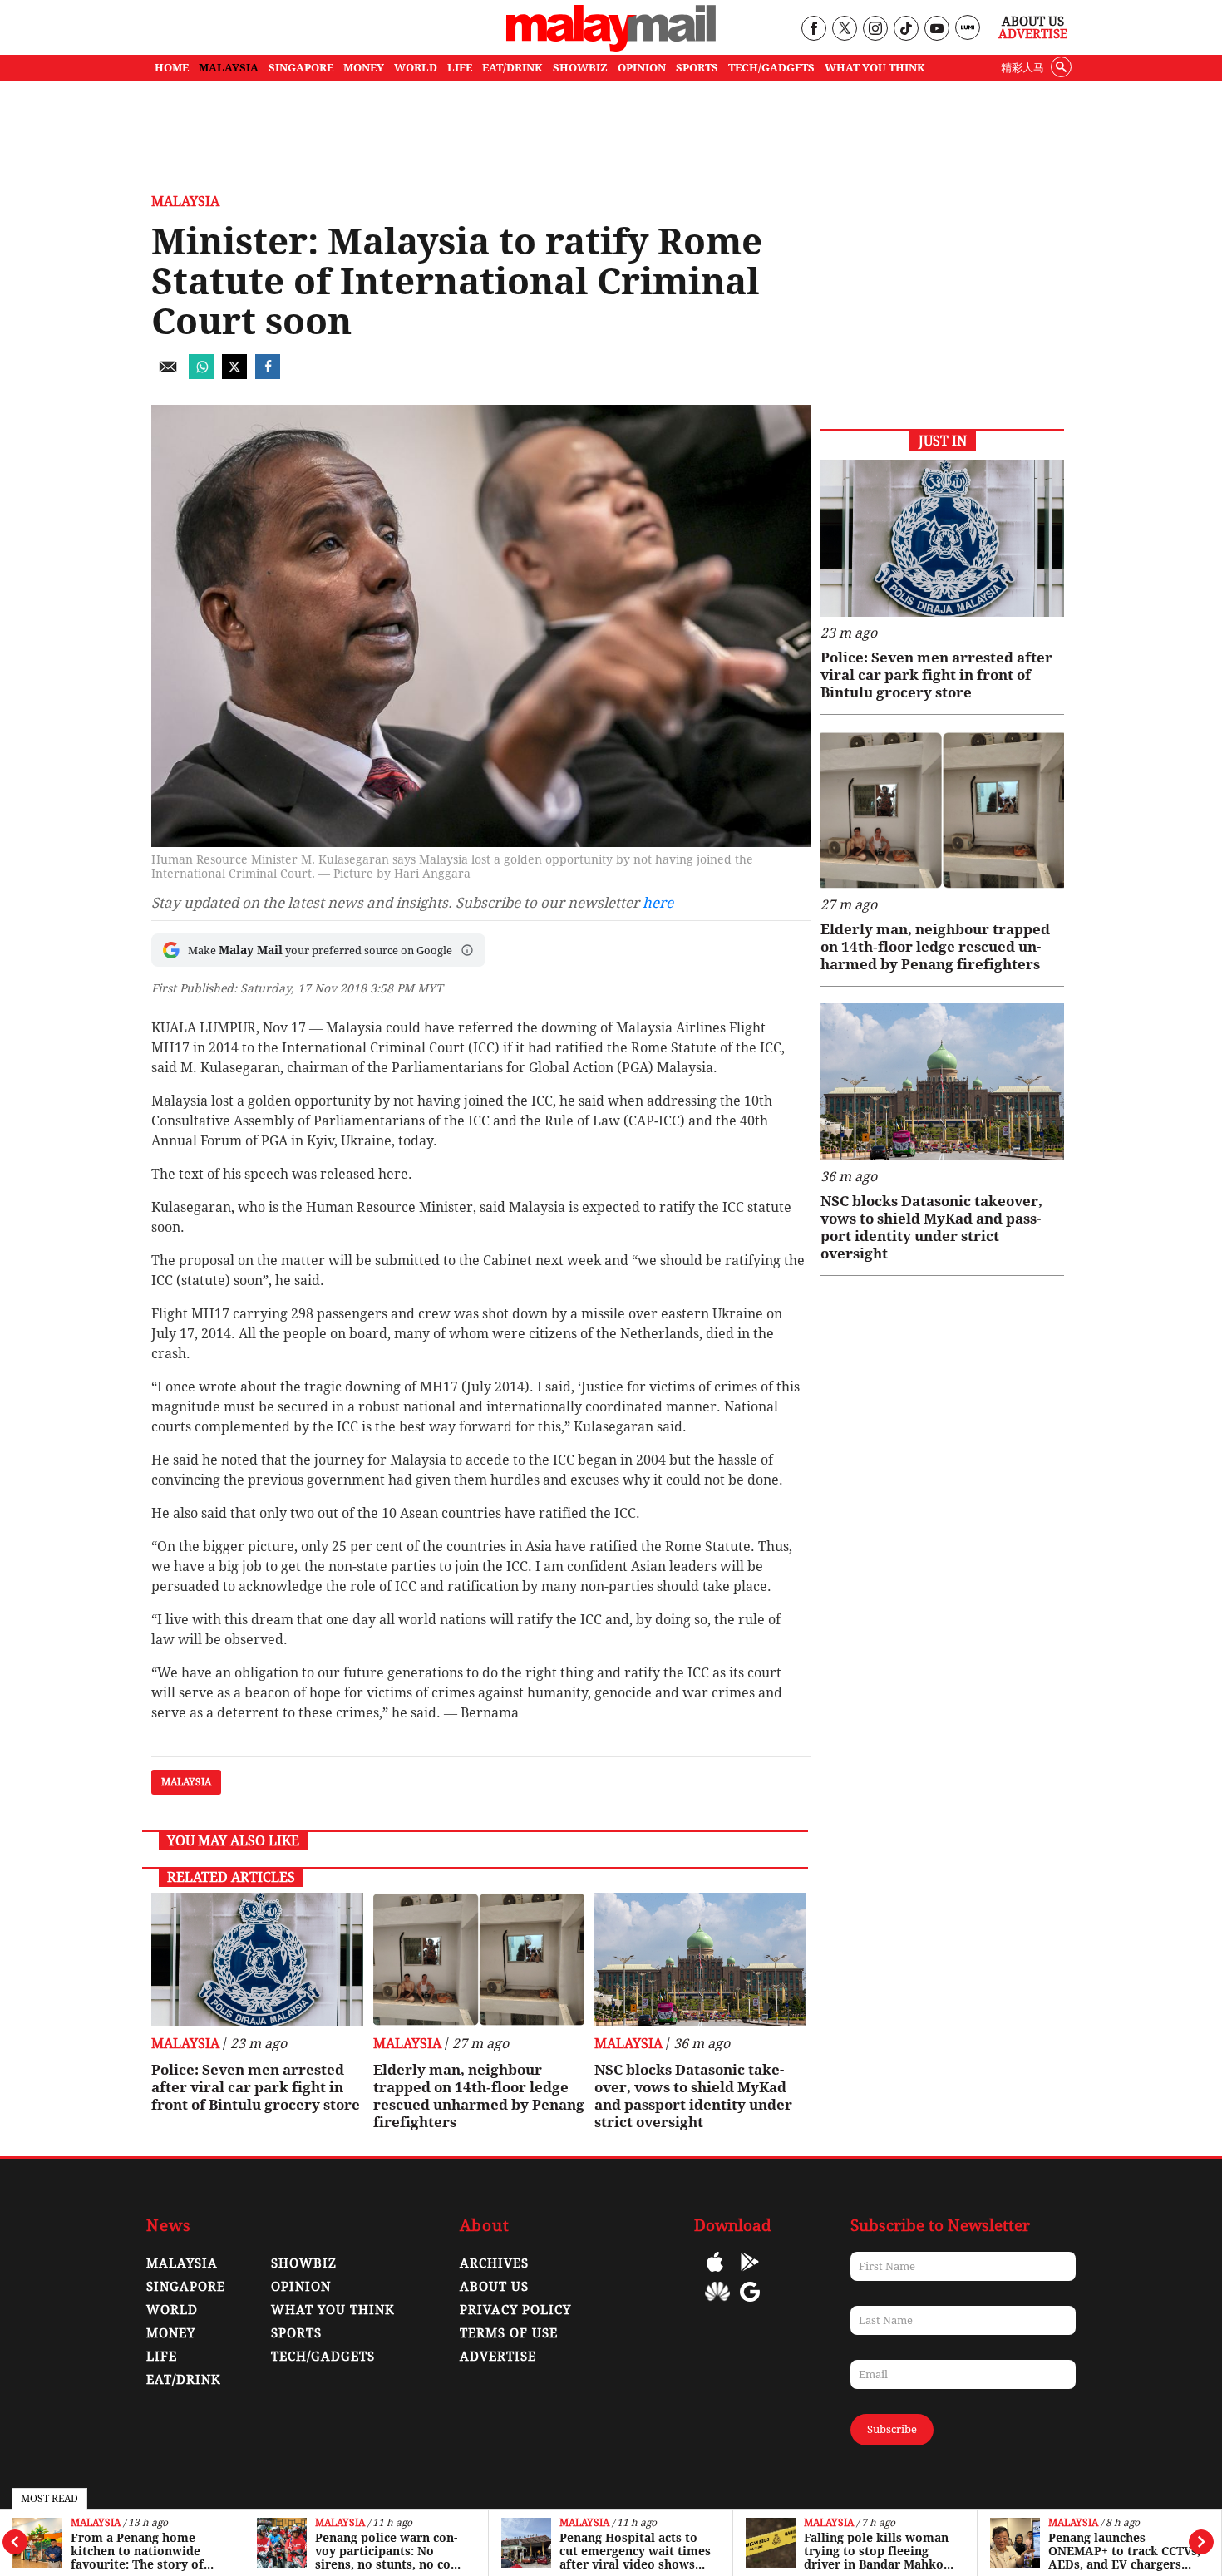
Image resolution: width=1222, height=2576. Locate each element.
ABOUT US (494, 2287)
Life (162, 2357)
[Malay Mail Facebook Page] (813, 30)
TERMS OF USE (509, 2333)
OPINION (642, 68)
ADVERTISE (498, 2357)
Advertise (1033, 34)
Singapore (186, 2287)
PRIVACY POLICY (515, 2310)
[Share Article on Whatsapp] (201, 374)
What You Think (875, 68)
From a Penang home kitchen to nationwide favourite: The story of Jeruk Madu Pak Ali (137, 2551)
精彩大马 (1022, 68)
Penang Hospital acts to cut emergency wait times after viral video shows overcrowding (635, 2551)
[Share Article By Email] (168, 374)
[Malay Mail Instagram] (875, 30)
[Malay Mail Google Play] (750, 2274)
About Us (1033, 22)
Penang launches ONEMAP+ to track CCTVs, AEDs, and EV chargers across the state (1124, 2551)
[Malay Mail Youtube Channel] (936, 30)
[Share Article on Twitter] (234, 374)
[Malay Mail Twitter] (845, 30)
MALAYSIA (229, 68)
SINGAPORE (301, 68)
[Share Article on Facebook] (268, 374)
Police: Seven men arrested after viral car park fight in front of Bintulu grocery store (256, 2087)
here (658, 903)
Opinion (301, 2287)
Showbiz (304, 2263)
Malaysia (96, 2523)
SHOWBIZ (580, 68)
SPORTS (697, 68)
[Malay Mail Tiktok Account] (906, 30)
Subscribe (892, 2429)
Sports (296, 2333)
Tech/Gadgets (323, 2357)
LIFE (460, 68)
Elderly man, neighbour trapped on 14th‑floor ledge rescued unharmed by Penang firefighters (479, 2096)
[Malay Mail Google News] (750, 2304)
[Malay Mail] (611, 47)
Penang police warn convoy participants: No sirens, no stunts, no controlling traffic (388, 2551)
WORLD (416, 68)
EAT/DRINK (512, 68)
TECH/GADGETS (771, 68)
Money (171, 2333)
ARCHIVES (494, 2263)
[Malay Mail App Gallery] (717, 2304)
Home (172, 68)
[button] (467, 950)
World (172, 2310)
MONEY (364, 68)
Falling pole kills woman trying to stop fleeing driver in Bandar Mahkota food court (880, 2551)
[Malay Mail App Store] (715, 2274)
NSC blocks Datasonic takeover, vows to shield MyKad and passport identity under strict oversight (693, 2096)
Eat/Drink (184, 2380)
